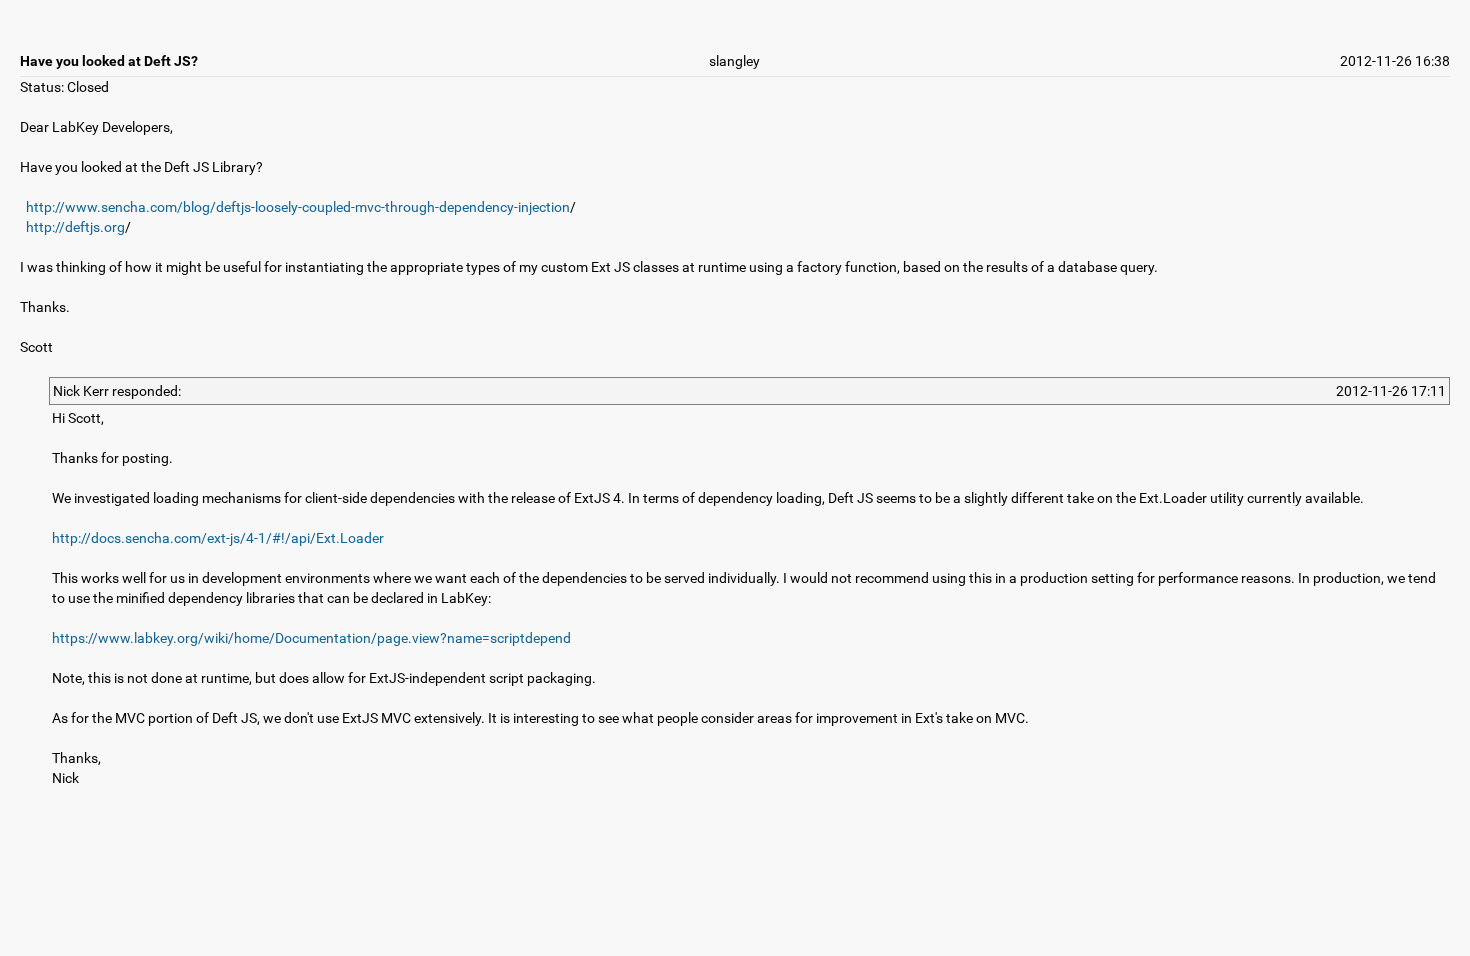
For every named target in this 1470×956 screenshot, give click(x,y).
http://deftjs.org (75, 227)
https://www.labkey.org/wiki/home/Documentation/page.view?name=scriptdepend (311, 638)
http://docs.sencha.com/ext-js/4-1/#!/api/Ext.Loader (218, 538)
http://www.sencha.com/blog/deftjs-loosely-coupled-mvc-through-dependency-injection (298, 207)
